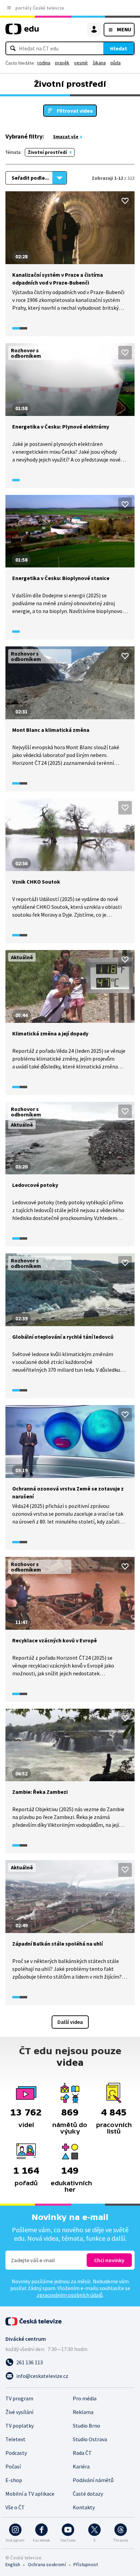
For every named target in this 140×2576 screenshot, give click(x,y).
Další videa (70, 2022)
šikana (99, 63)
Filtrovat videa (75, 111)
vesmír (81, 63)
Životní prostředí (47, 152)
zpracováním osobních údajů (70, 2295)
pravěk (62, 63)
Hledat (119, 48)
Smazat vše (66, 136)
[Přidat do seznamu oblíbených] (125, 201)
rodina (44, 63)
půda (116, 63)
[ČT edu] (22, 32)
